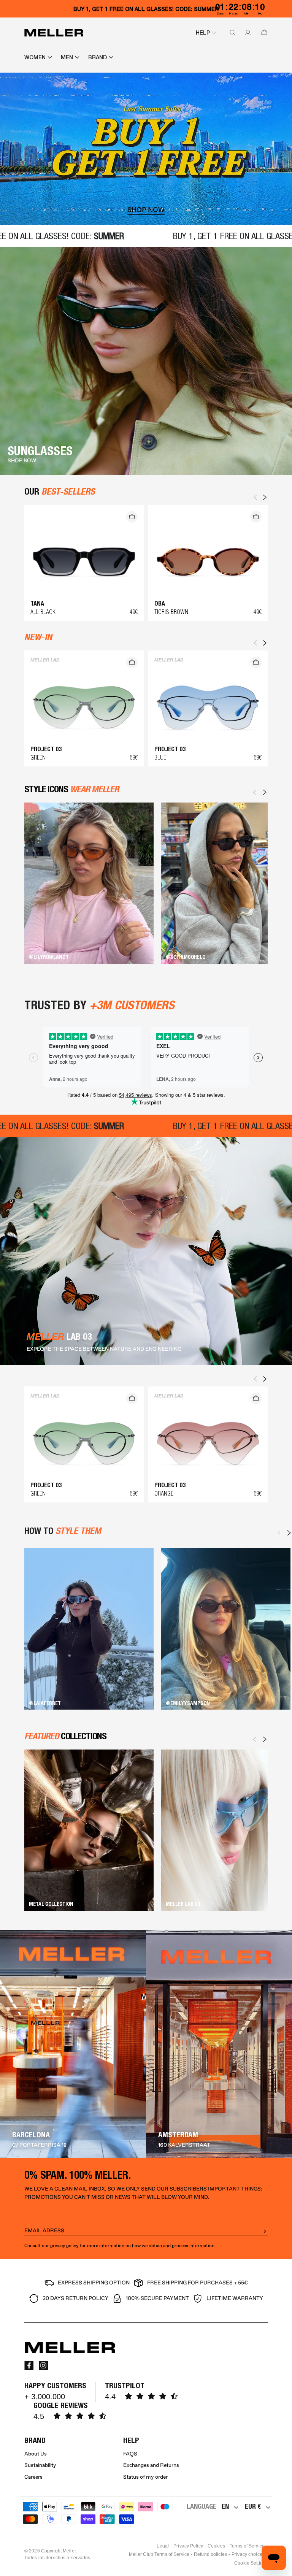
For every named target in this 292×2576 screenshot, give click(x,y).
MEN (67, 57)
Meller (69, 2551)
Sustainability (40, 2465)
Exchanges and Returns (151, 2465)
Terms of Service (247, 2546)
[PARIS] (219, 2044)
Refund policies (210, 2554)
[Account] (246, 33)
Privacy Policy (188, 2546)
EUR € (253, 2506)
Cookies (216, 2546)
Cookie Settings (251, 2563)
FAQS (130, 2454)
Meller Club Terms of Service (159, 2554)
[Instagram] (43, 2365)
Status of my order (145, 2477)
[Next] (265, 792)
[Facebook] (29, 2365)
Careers (33, 2477)
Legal (163, 2546)
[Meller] (54, 33)
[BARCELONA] (73, 2044)
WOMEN (35, 57)
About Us (36, 2454)
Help (203, 33)
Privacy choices (248, 2554)
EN (225, 2506)
